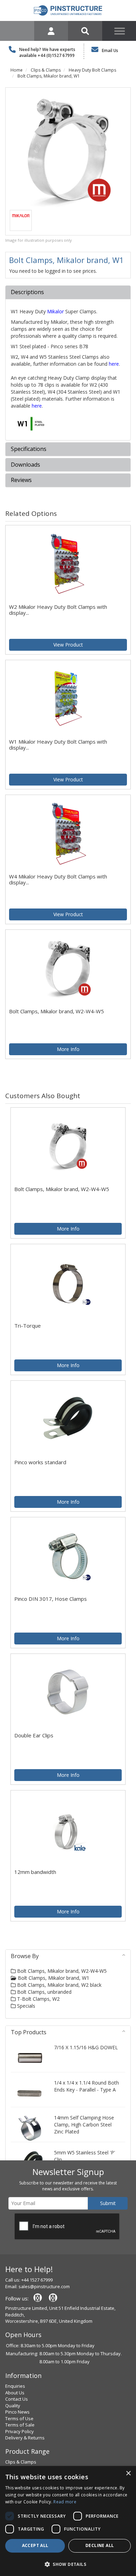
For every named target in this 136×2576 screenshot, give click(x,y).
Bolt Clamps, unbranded (44, 1992)
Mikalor (55, 311)
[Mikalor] (21, 215)
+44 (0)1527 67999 (56, 55)
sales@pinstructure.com (44, 2286)
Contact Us (17, 2399)
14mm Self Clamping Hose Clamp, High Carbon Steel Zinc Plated (84, 2125)
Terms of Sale (20, 2425)
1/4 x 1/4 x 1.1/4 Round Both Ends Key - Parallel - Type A (86, 2086)
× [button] (128, 2473)
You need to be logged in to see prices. (53, 271)
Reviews (21, 480)
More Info (68, 1049)
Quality (13, 2406)
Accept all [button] (35, 2545)
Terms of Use (19, 2418)
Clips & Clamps (46, 70)
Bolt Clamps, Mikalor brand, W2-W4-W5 (61, 1971)
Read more (65, 2502)
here (114, 364)
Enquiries (15, 2386)
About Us (15, 2393)
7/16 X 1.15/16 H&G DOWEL (86, 2047)
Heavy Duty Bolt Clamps (92, 70)
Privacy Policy (20, 2431)
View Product (68, 645)
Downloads (25, 465)
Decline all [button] (100, 2545)
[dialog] (68, 2521)
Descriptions (27, 292)
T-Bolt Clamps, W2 (38, 1999)
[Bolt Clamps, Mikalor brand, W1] (68, 150)
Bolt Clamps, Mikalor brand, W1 (49, 76)
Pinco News (17, 2412)
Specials (25, 2006)
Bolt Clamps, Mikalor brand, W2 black (59, 1985)
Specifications (29, 449)
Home (17, 70)
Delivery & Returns (25, 2438)
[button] (68, 2564)
